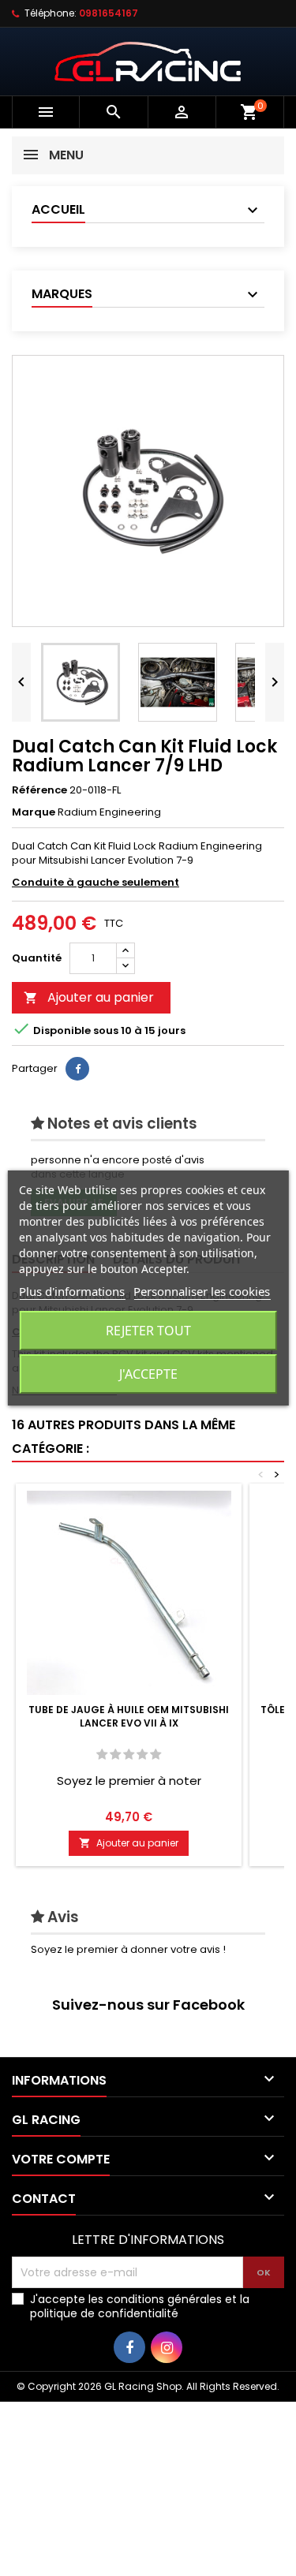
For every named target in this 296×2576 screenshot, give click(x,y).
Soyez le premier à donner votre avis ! (128, 1949)
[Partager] (77, 1069)
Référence (39, 790)
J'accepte (148, 1374)
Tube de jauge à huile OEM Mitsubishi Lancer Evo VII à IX (129, 1716)
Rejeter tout (148, 1331)
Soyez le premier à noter (129, 1781)
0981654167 (109, 13)
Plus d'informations (72, 1291)
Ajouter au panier (89, 997)
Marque (34, 812)
